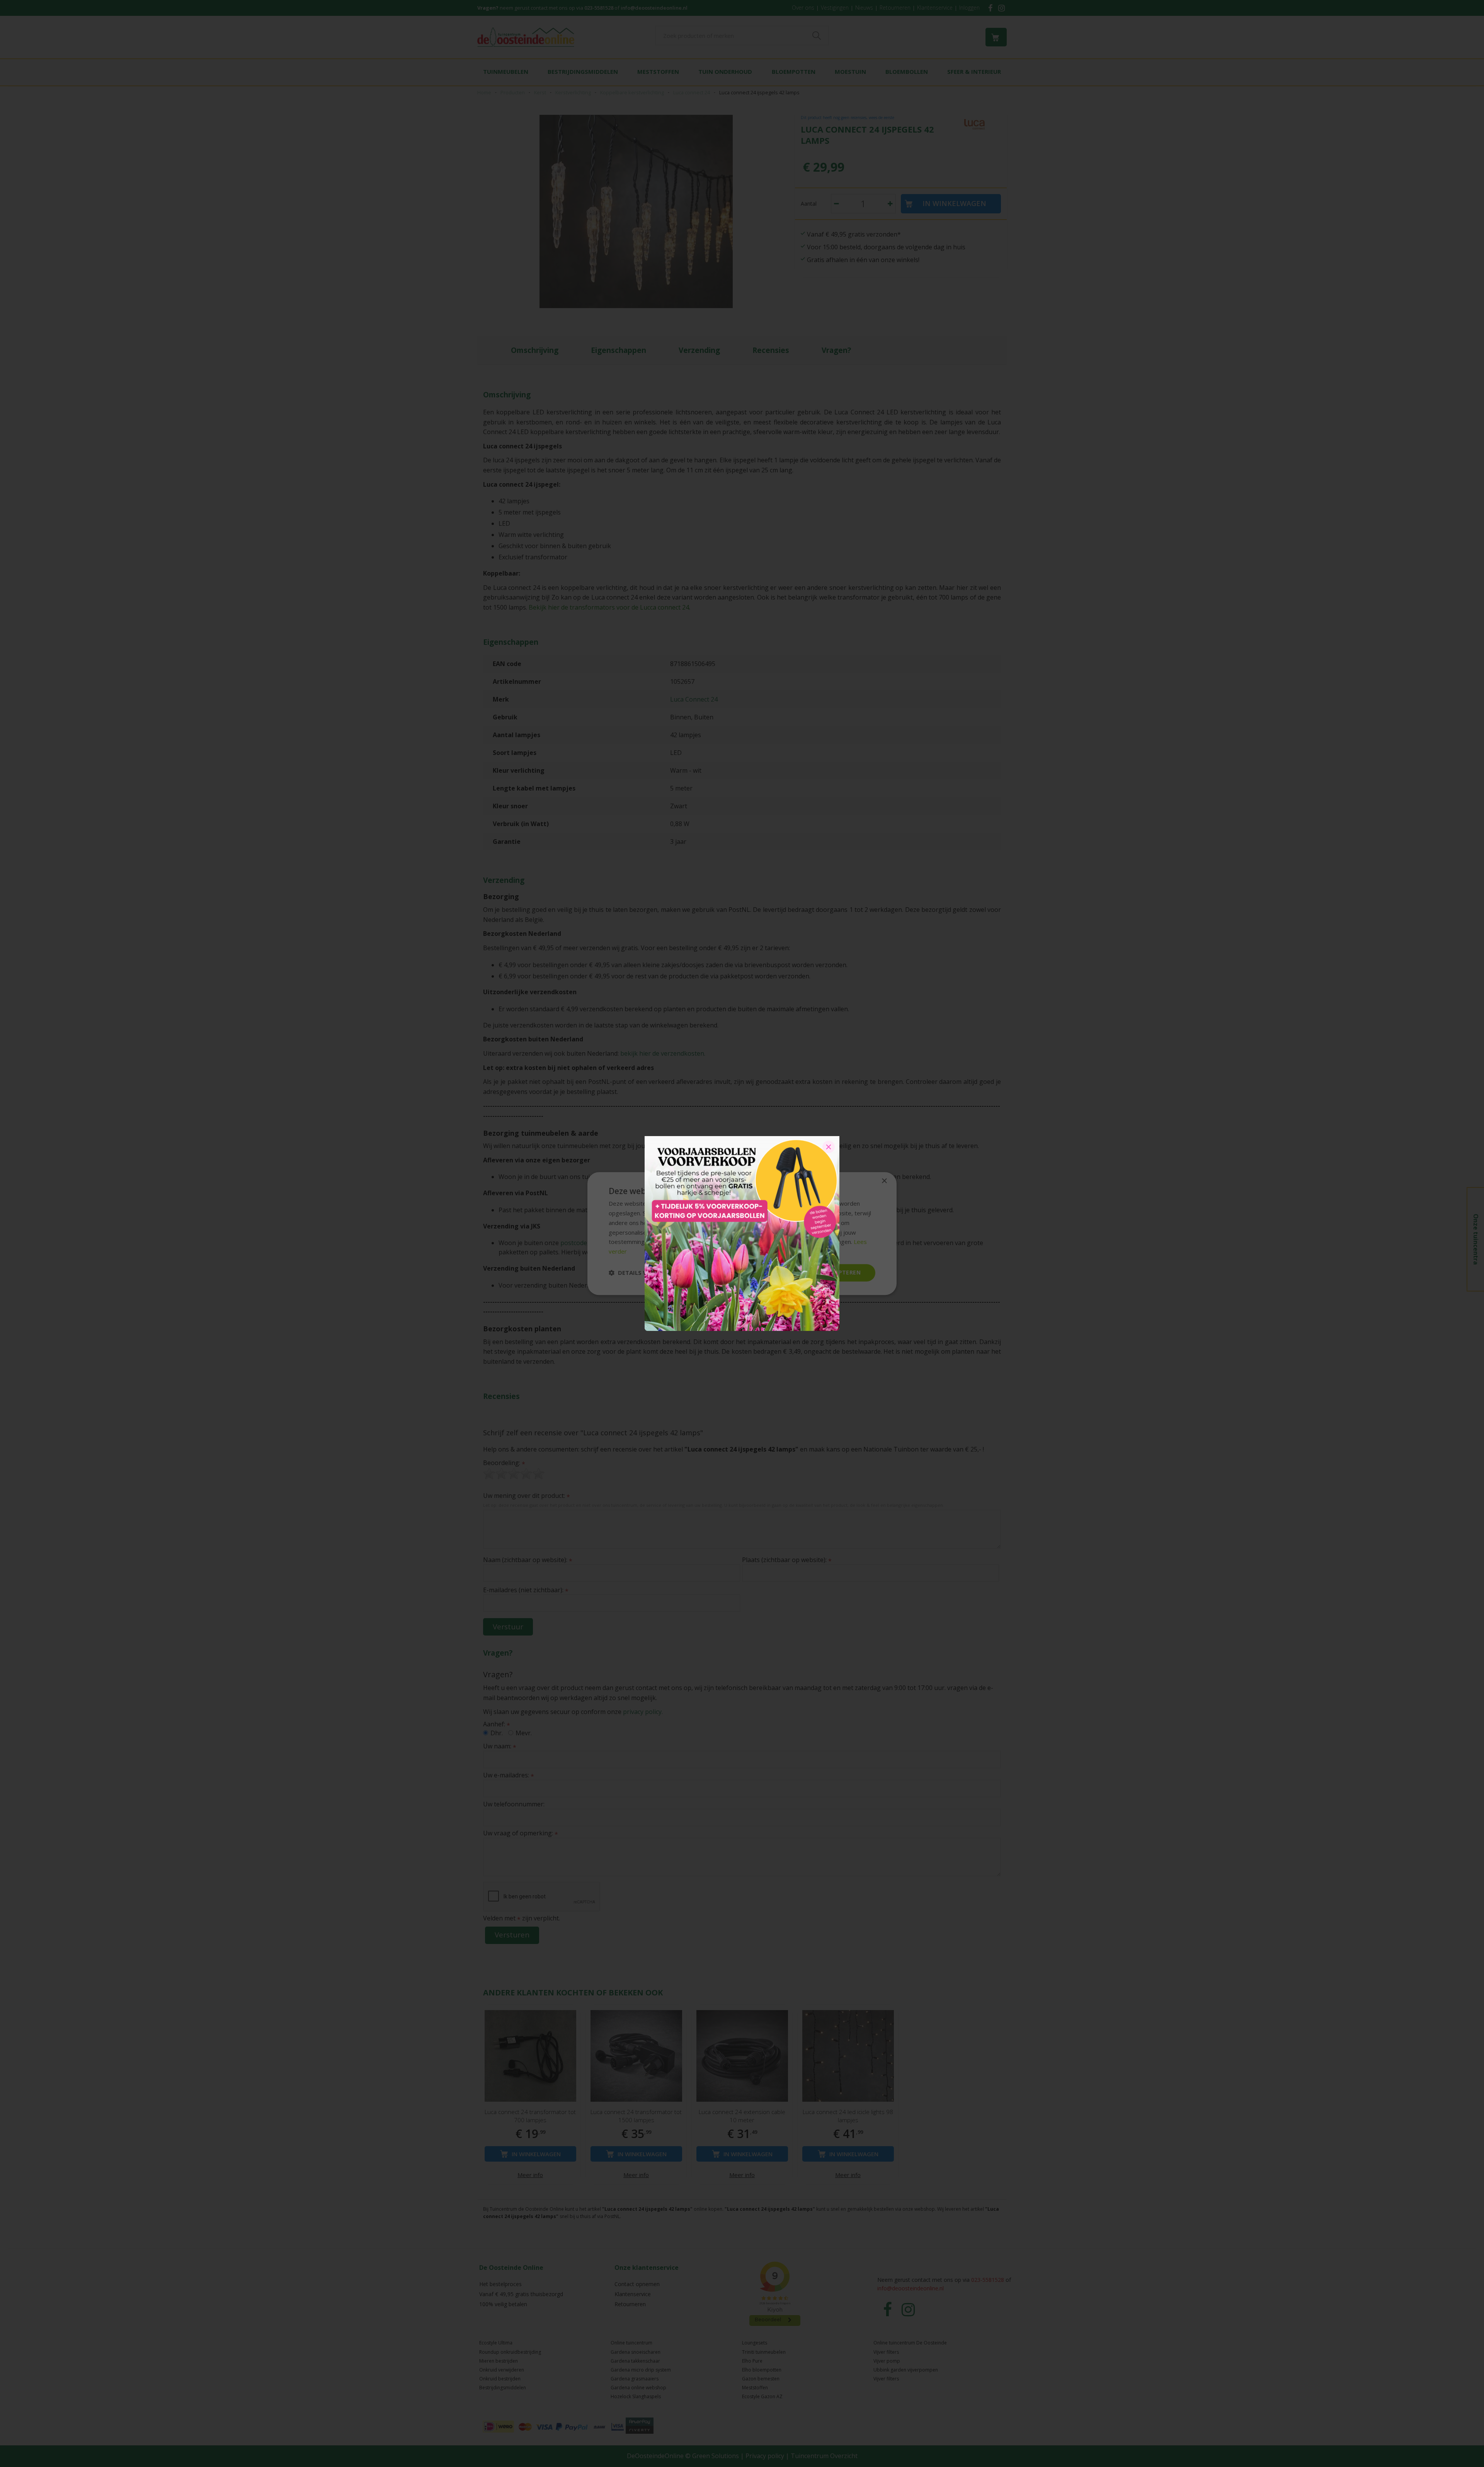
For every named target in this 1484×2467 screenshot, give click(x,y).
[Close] (829, 1147)
